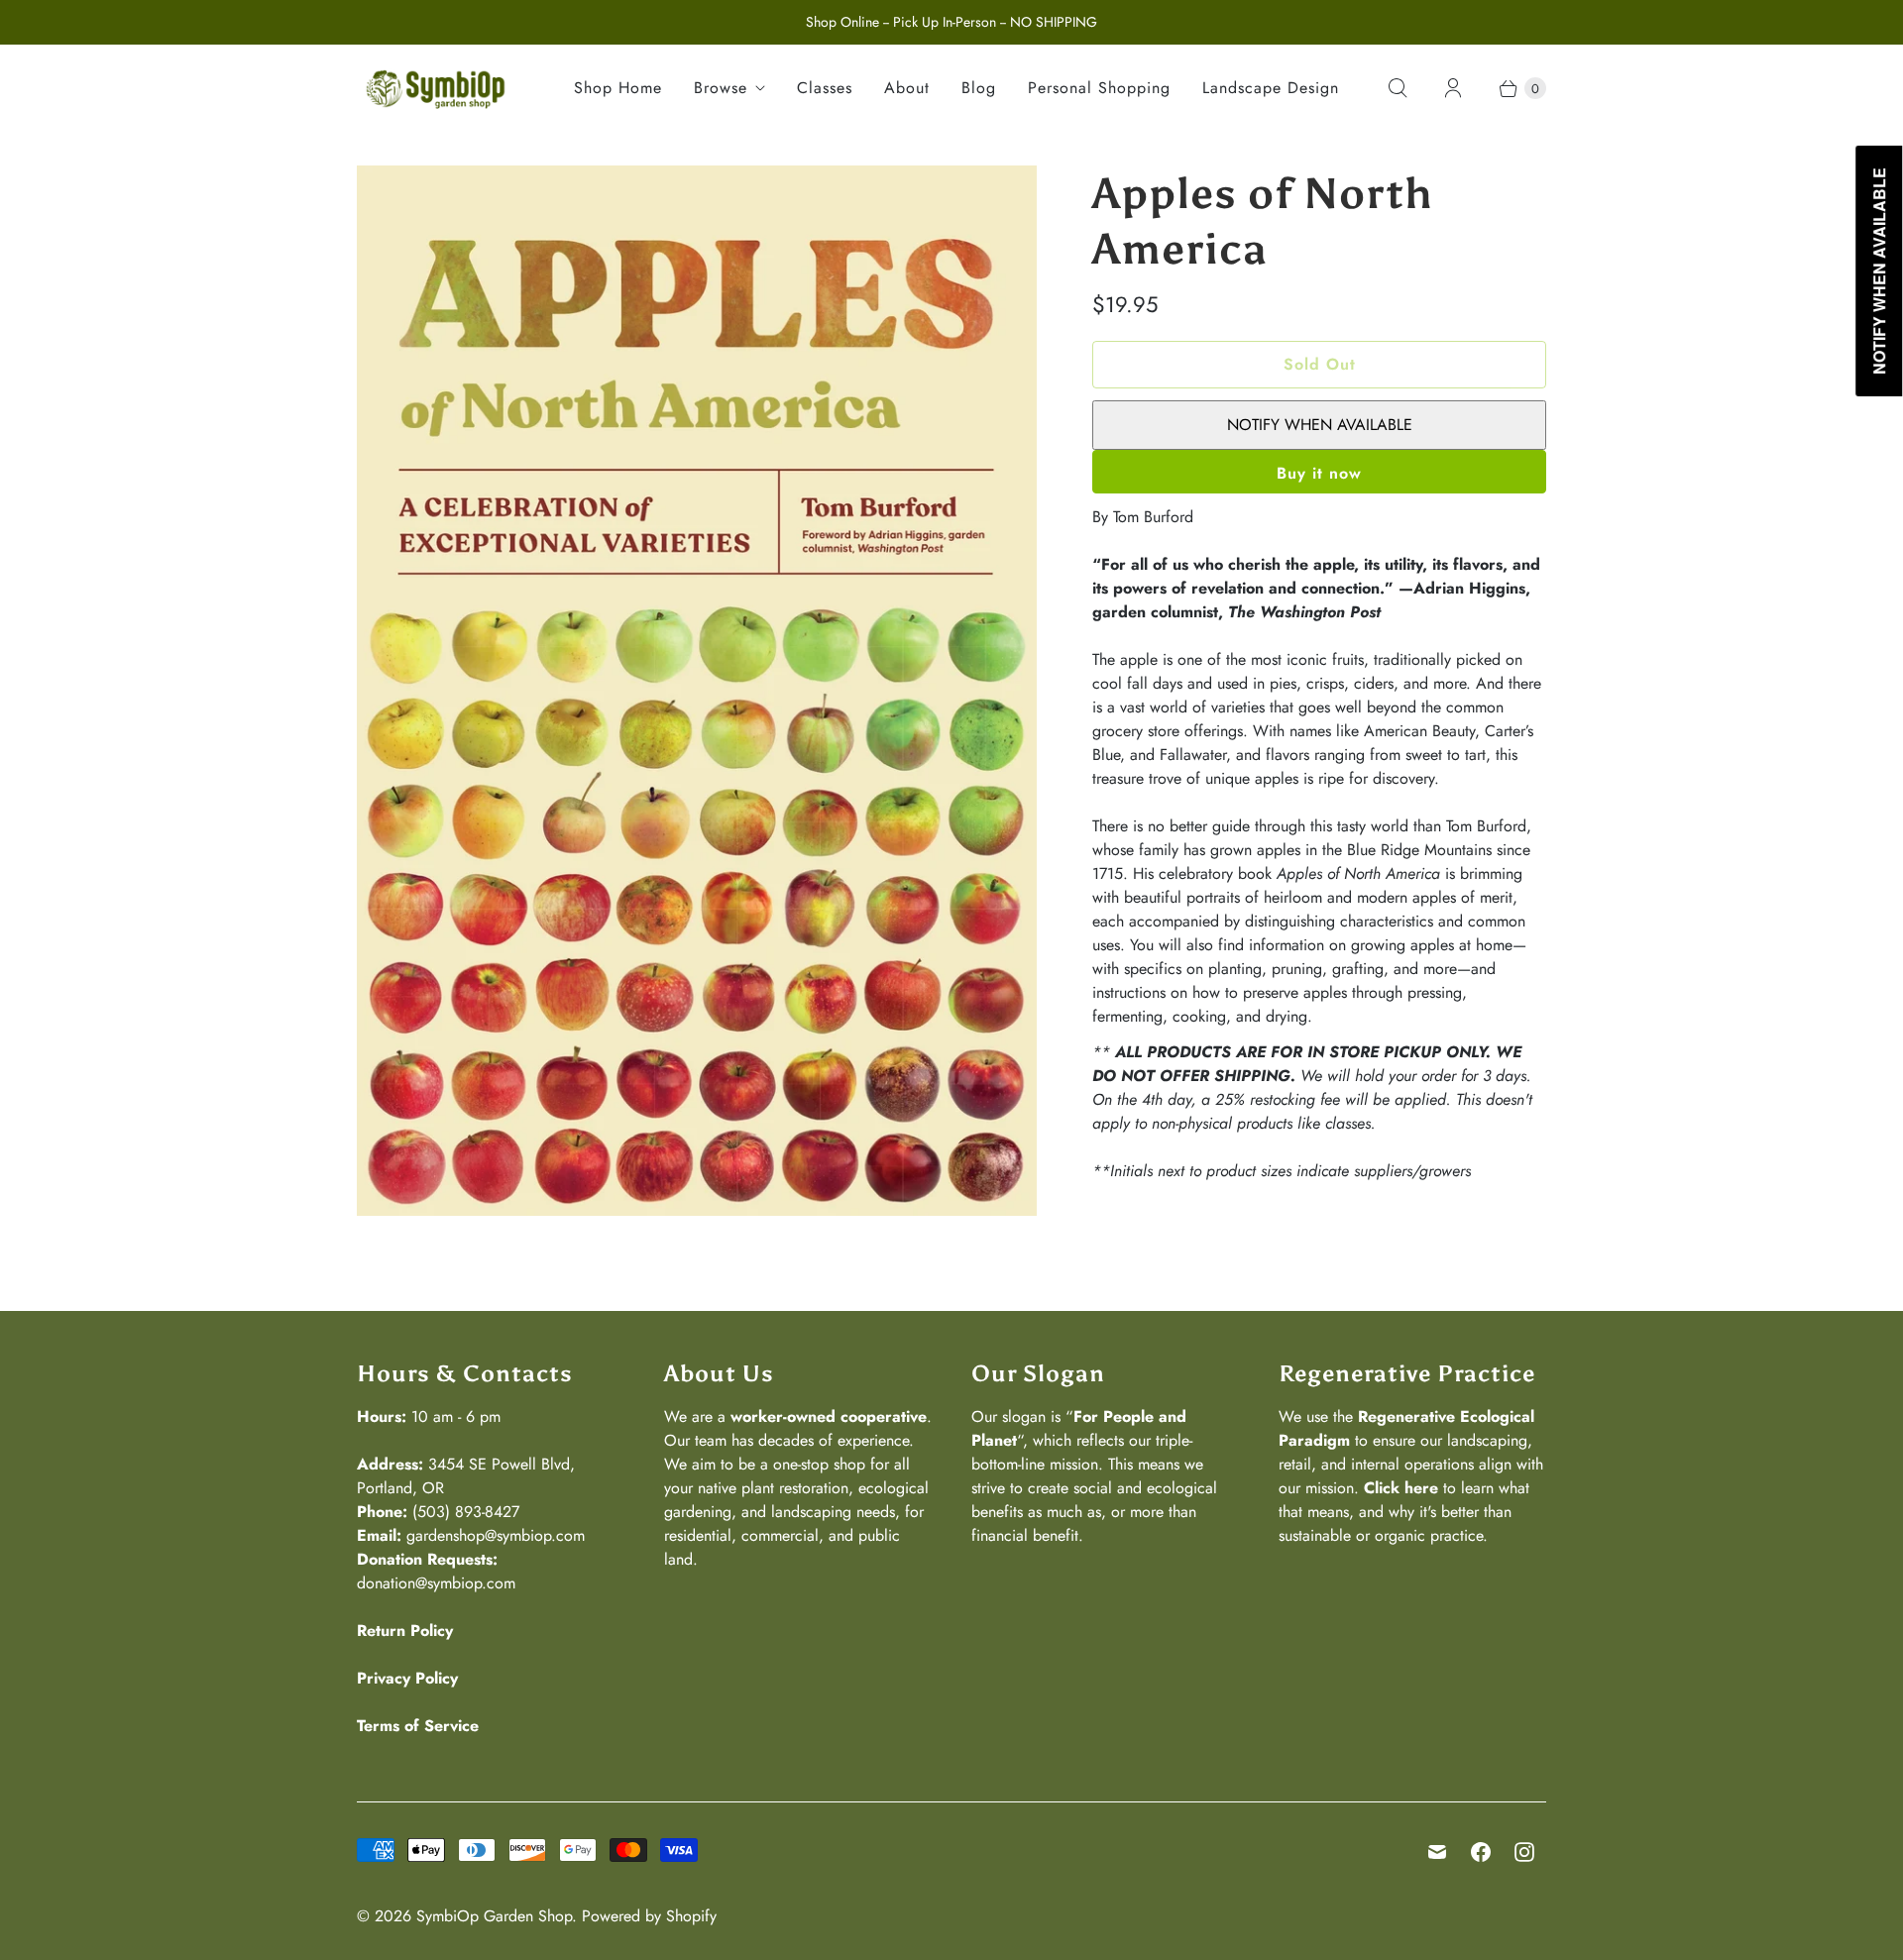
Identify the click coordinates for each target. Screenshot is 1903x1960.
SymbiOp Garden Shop (494, 1916)
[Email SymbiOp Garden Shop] (1437, 1852)
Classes (825, 88)
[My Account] (1453, 88)
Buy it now (1319, 473)
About (907, 88)
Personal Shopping (1099, 88)
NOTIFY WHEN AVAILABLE (1320, 425)
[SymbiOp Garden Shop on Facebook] (1481, 1852)
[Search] (1398, 88)
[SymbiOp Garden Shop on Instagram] (1524, 1852)
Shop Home (618, 88)
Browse (721, 88)
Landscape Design (1271, 88)
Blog (979, 88)
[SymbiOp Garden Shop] (436, 89)
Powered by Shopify (649, 1916)
